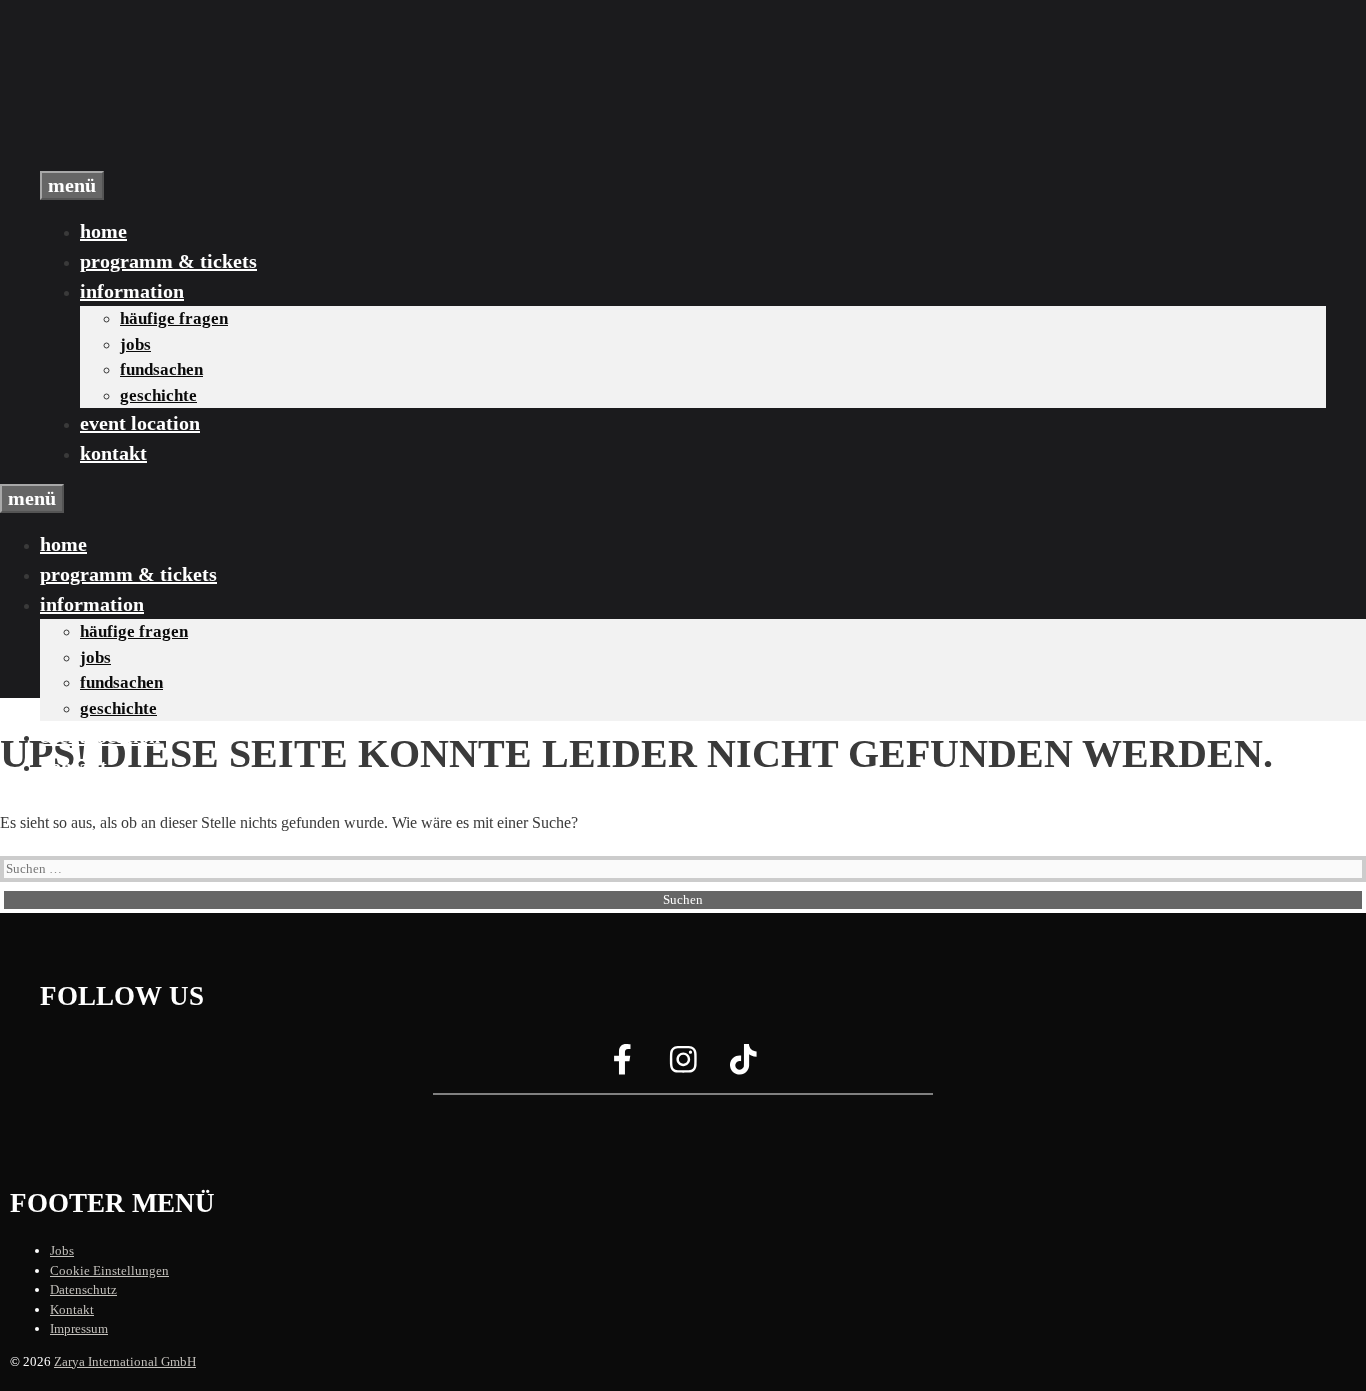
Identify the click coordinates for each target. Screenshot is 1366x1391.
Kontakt (113, 453)
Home (103, 231)
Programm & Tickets (168, 261)
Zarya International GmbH (125, 1361)
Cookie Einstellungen (109, 1270)
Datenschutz (83, 1289)
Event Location (140, 423)
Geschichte (158, 395)
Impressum (79, 1328)
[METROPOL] (140, 158)
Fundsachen (161, 369)
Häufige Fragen (174, 318)
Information (132, 291)
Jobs (135, 344)
